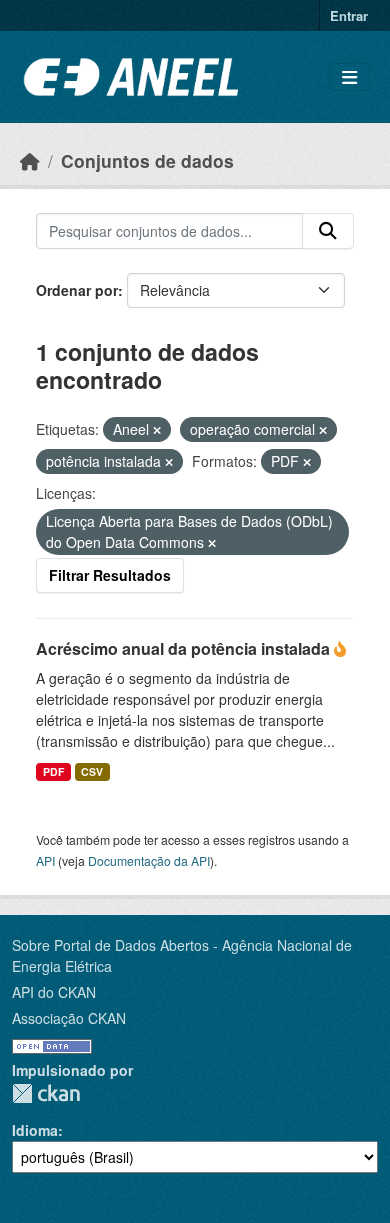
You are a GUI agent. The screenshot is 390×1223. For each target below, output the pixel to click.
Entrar (349, 15)
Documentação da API (149, 860)
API (45, 860)
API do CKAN (54, 992)
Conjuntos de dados (147, 160)
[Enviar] (328, 231)
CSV (92, 771)
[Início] (30, 160)
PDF (53, 771)
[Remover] (157, 430)
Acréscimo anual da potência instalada (185, 648)
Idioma (35, 1130)
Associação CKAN (69, 1018)
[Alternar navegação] (349, 77)
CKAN (46, 1093)
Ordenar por (77, 290)
